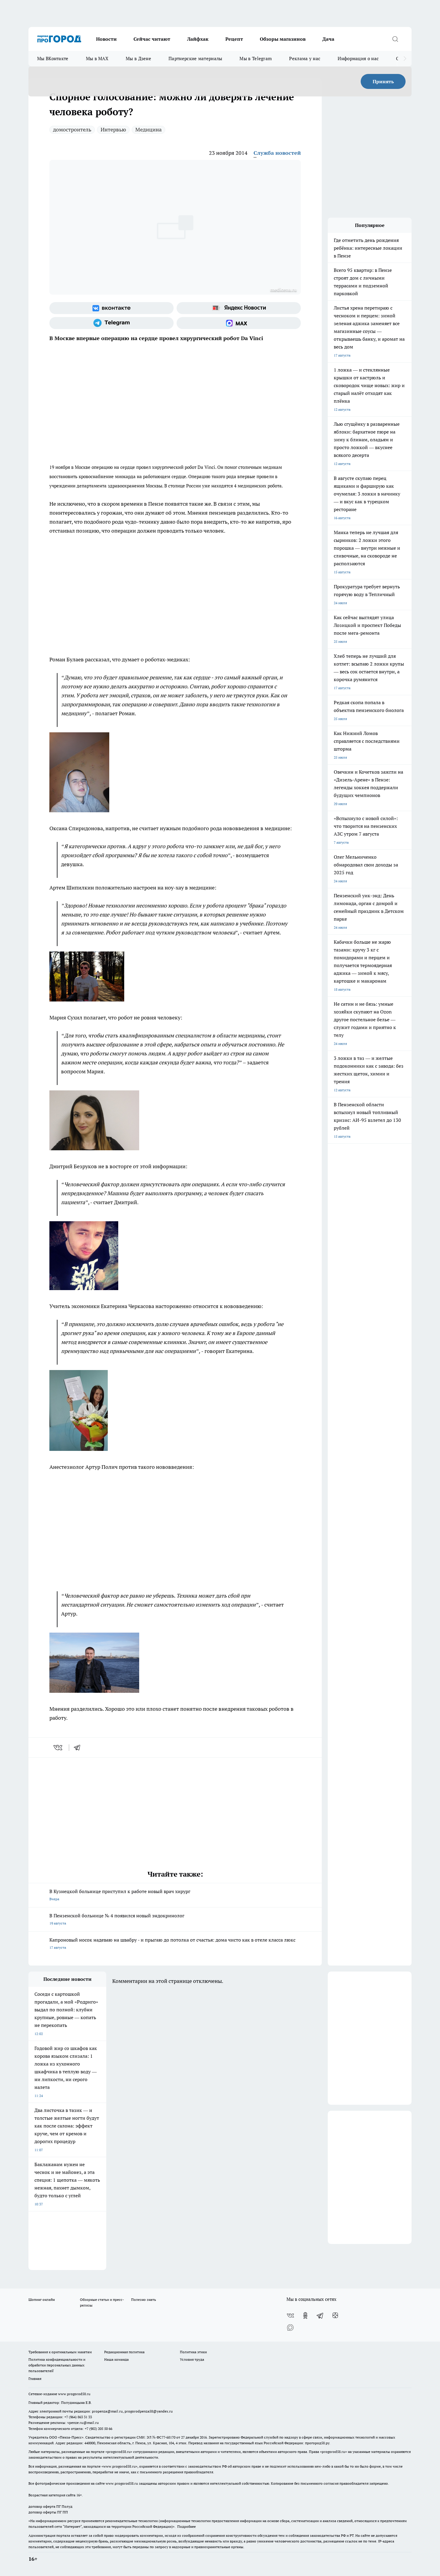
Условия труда (192, 2359)
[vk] (59, 1748)
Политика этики (193, 2352)
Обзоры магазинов (283, 39)
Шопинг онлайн (42, 2300)
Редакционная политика (124, 2352)
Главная (35, 2379)
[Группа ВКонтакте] (111, 308)
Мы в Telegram (256, 59)
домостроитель (72, 129)
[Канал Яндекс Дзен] (335, 2316)
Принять (383, 81)
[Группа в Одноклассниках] (305, 2316)
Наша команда (116, 2359)
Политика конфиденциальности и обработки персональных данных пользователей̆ (57, 2365)
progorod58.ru (119, 2452)
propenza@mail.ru (107, 2411)
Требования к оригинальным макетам (60, 2352)
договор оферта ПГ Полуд (50, 2506)
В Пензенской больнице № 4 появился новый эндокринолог (117, 1919)
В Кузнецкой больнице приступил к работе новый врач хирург (120, 1895)
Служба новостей (277, 153)
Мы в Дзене (138, 59)
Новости (106, 39)
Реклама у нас (305, 59)
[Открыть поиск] (395, 39)
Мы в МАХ (97, 59)
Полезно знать (144, 2300)
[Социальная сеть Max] (239, 323)
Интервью (113, 129)
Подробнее (186, 2526)
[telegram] (79, 1748)
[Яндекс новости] (239, 308)
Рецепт (234, 39)
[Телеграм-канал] (111, 323)
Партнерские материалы (195, 59)
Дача (328, 39)
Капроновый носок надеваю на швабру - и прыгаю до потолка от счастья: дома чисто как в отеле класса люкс (172, 1943)
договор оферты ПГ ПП (48, 2512)
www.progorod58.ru (74, 2394)
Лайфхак (198, 39)
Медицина (148, 129)
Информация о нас (358, 59)
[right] (405, 59)
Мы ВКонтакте (53, 59)
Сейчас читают (152, 39)
